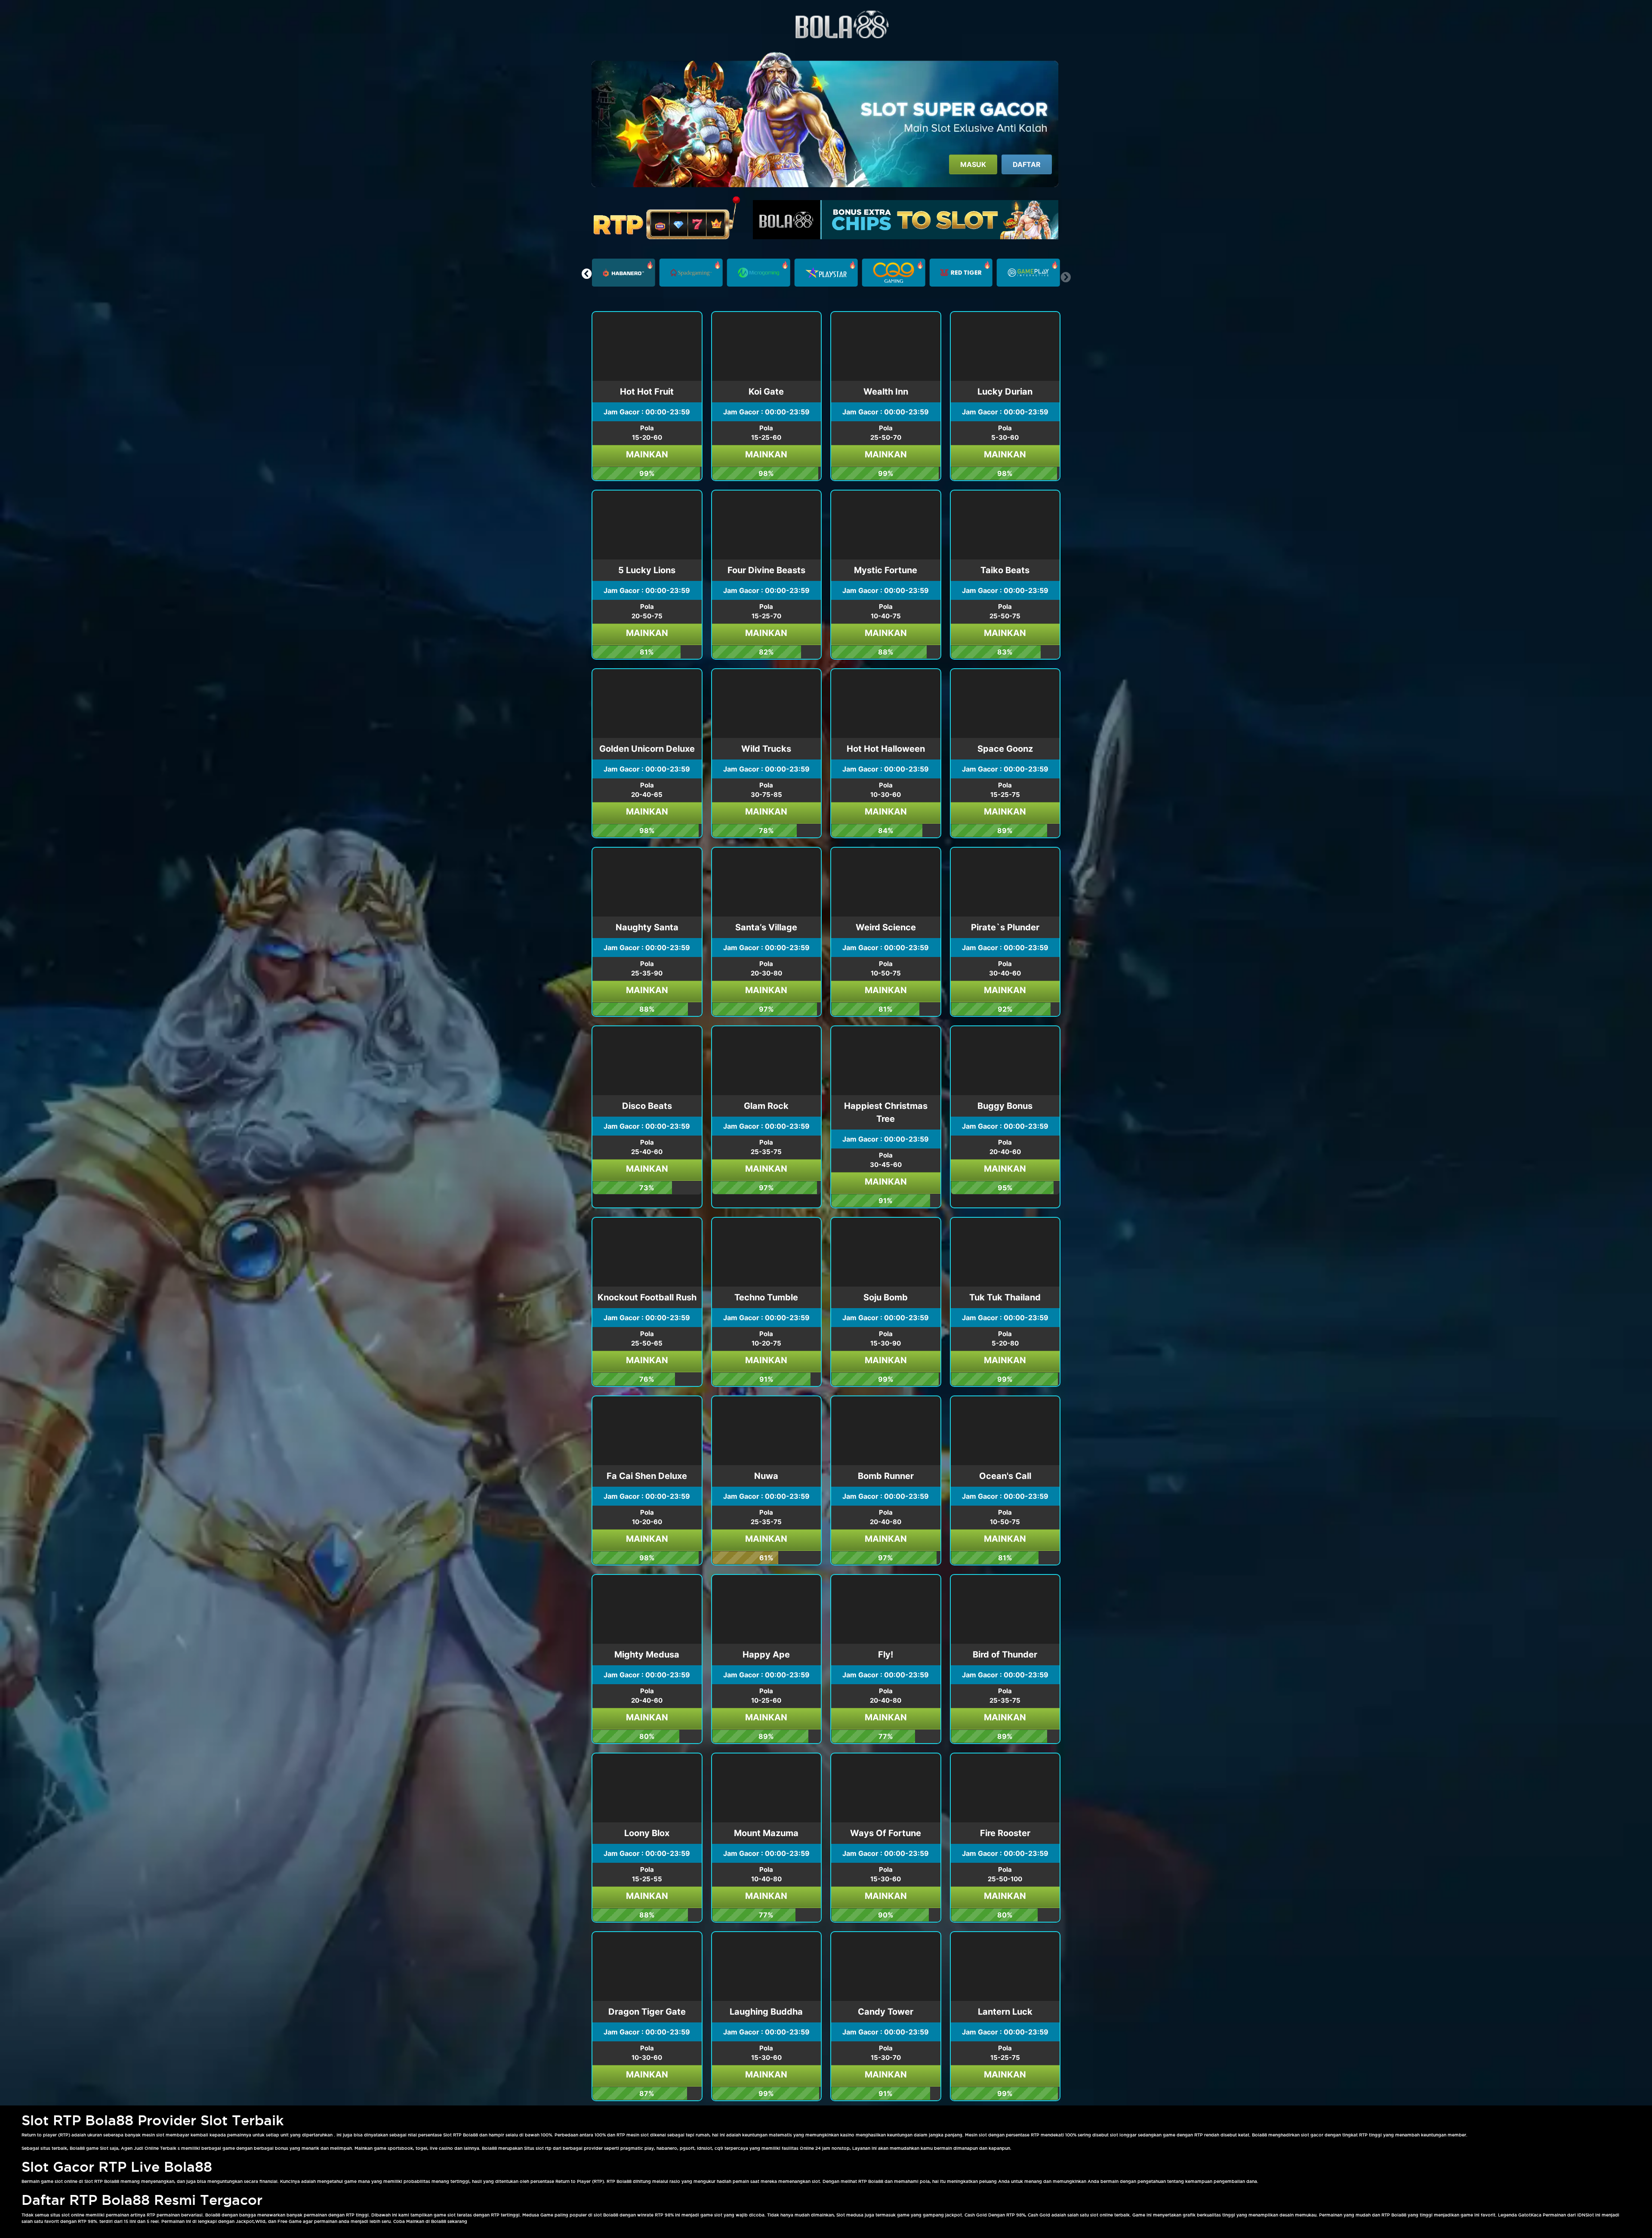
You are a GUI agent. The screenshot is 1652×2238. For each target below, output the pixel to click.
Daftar (1027, 164)
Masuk (973, 164)
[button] (587, 274)
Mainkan (647, 454)
